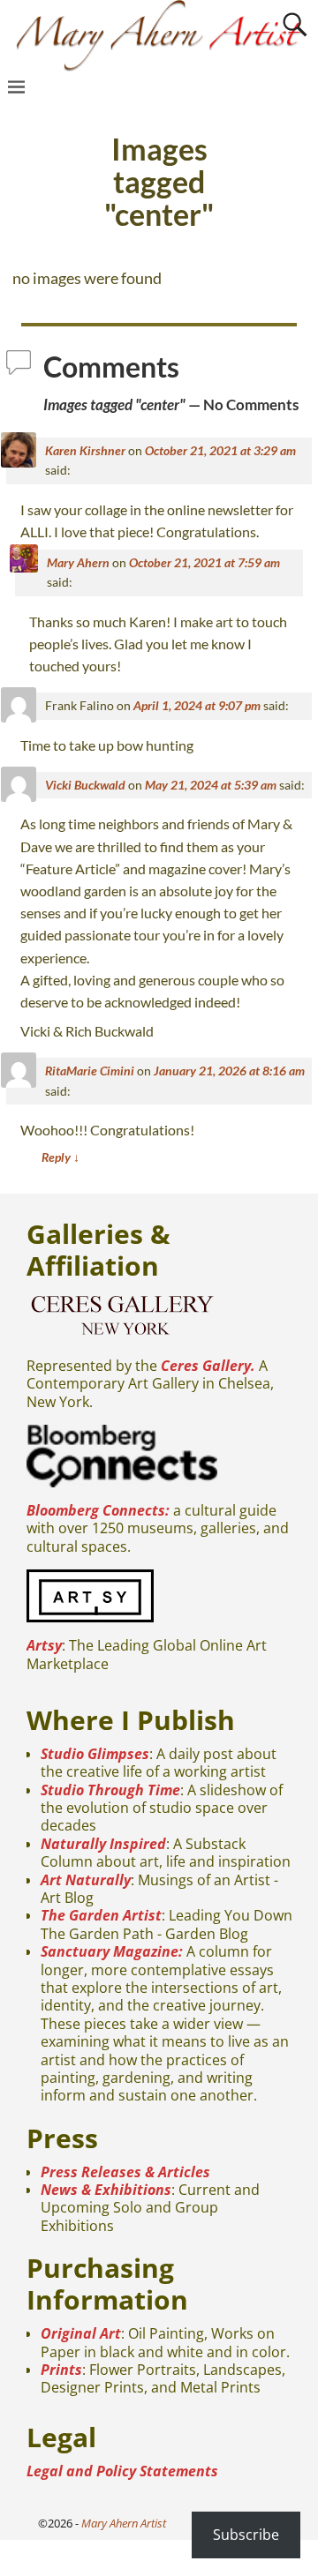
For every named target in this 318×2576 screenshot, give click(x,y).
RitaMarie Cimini (90, 1071)
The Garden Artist (101, 1915)
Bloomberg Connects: (98, 1510)
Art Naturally (86, 1880)
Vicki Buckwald (85, 785)
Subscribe (246, 2535)
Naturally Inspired (103, 1844)
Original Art (81, 2333)
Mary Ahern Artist (124, 2523)
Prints (61, 2370)
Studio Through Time (110, 1790)
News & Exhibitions (106, 2190)
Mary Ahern (78, 562)
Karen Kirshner (85, 450)
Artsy (44, 1645)
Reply (61, 1157)
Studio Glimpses (95, 1754)
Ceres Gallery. (208, 1366)
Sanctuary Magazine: (112, 1951)
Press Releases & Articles (125, 2172)
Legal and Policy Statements (122, 2471)
